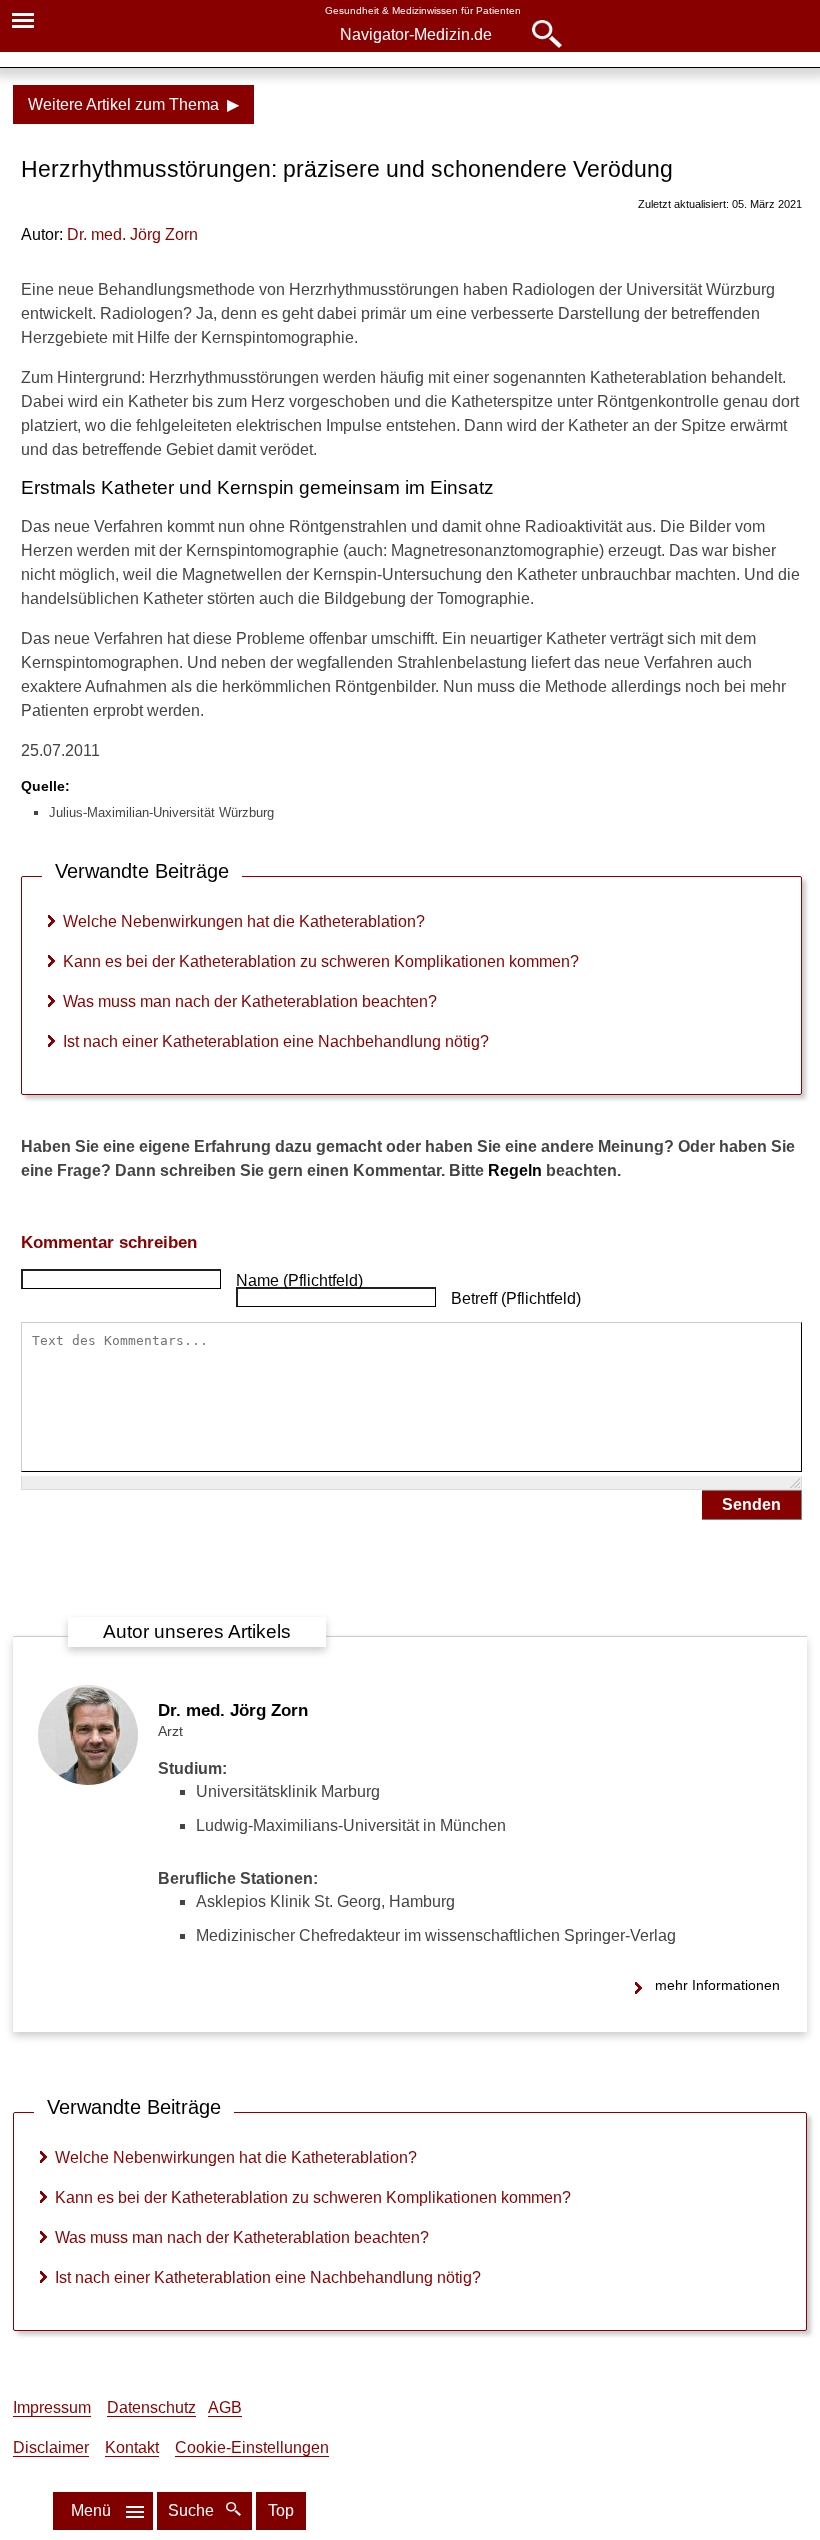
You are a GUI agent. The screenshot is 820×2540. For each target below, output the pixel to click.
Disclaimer (51, 2447)
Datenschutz (151, 2407)
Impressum (52, 2407)
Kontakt (132, 2447)
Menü (91, 2510)
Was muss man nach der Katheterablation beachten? (250, 1001)
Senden (751, 1504)
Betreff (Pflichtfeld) (516, 1298)
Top (281, 2510)
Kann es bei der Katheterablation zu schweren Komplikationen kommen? (321, 961)
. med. (132, 234)
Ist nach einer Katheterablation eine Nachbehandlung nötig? (276, 1041)
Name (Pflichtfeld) (299, 1280)
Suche (193, 2510)
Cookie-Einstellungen (252, 2447)
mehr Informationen (717, 1985)
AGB (225, 2407)
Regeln (515, 1170)
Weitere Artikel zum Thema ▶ (133, 104)
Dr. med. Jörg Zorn (233, 1710)
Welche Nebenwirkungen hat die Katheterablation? (244, 921)
